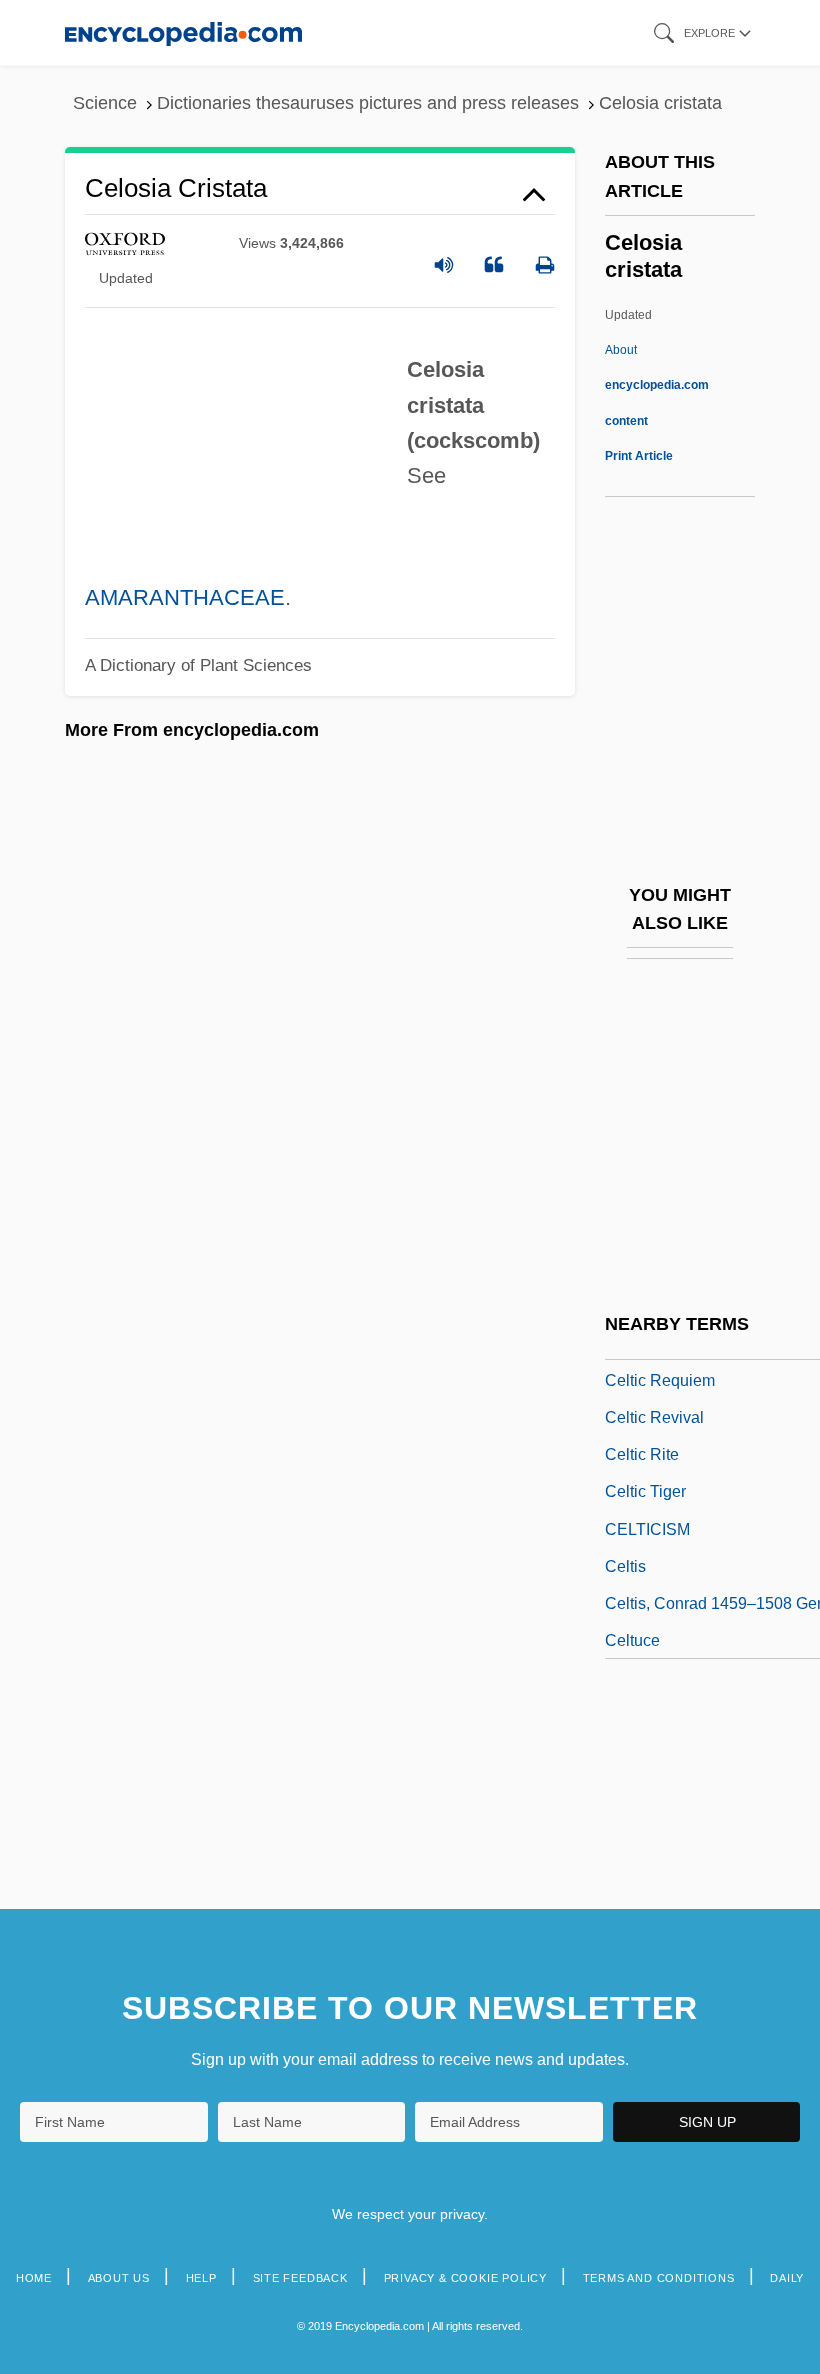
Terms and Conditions (659, 2278)
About (657, 385)
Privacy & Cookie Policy (465, 2278)
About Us (119, 2278)
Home (34, 2278)
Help (201, 2278)
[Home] (183, 32)
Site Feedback (300, 2278)
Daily (787, 2278)
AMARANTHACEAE (185, 597)
